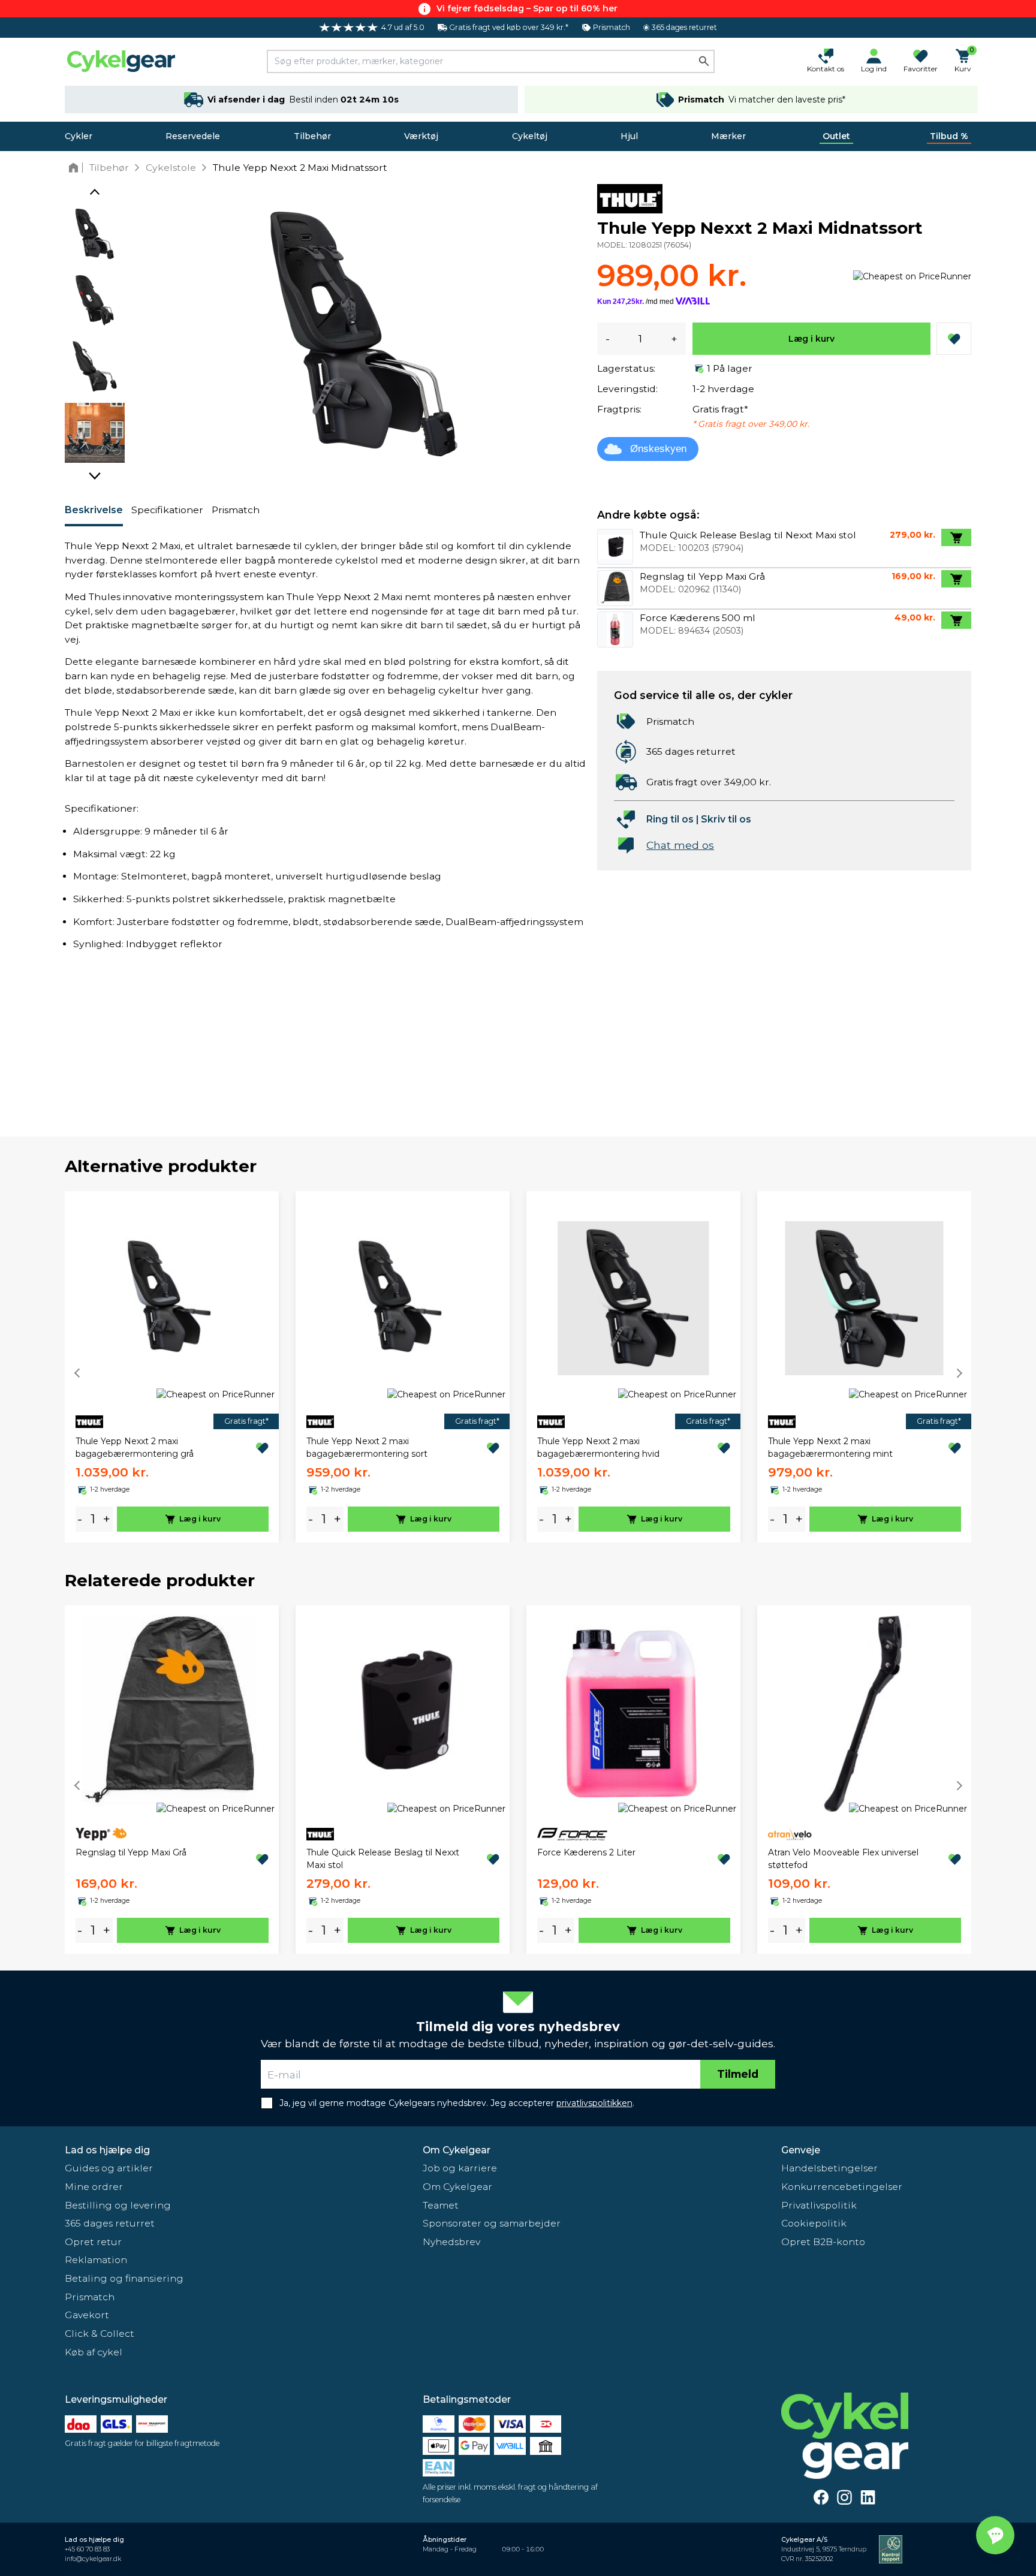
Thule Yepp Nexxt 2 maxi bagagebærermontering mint (830, 1447)
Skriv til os (726, 819)
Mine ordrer (94, 2187)
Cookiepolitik (814, 2223)
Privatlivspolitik (819, 2205)
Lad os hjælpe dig (107, 2150)
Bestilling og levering (118, 2205)
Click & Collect (100, 2334)
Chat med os (680, 845)
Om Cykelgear (457, 2150)
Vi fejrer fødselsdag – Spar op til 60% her (527, 8)
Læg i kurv (811, 339)
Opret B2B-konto (823, 2242)
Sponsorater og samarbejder (492, 2223)
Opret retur (93, 2242)
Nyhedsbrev (451, 2242)
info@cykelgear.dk (93, 2559)
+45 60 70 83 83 (87, 2549)
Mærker (728, 136)
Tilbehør (312, 136)
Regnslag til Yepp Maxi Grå (131, 1852)
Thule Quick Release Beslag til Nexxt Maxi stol (383, 1859)
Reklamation (96, 2260)
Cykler (79, 136)
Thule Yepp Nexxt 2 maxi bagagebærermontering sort (367, 1447)
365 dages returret (110, 2223)
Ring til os (670, 819)
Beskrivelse (94, 510)
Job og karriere (460, 2168)
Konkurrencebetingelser (842, 2187)
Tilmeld (738, 2074)
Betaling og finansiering (124, 2278)
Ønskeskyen (658, 449)
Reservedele (193, 136)
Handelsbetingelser (829, 2168)
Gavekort (87, 2315)
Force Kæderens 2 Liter (586, 1852)
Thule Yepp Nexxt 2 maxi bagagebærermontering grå (135, 1447)
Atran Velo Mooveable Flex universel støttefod (843, 1859)
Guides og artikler (109, 2168)
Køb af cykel (94, 2352)
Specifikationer (167, 510)
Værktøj (421, 136)
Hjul (629, 136)
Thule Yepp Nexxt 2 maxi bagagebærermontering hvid (598, 1447)
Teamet (441, 2205)
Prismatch (236, 510)
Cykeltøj (530, 136)
